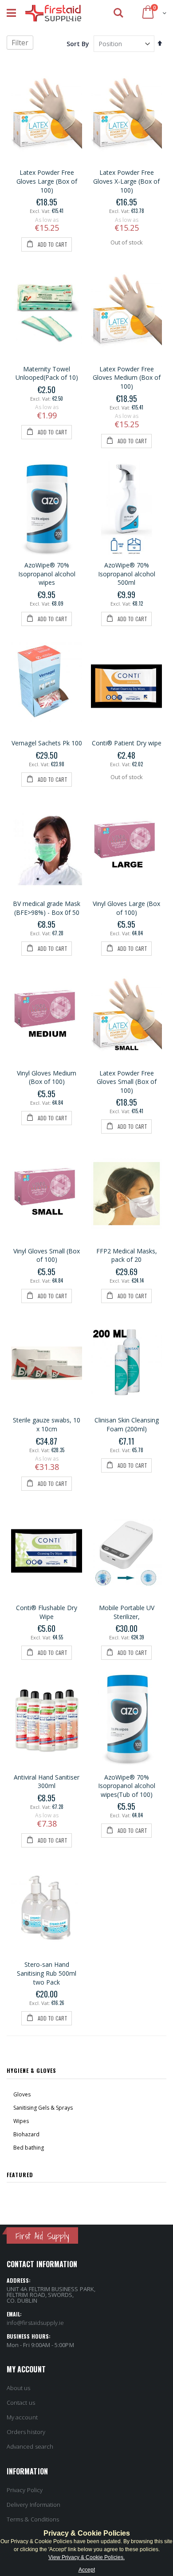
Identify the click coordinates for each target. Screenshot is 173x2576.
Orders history (26, 2432)
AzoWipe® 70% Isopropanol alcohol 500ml (127, 574)
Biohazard (26, 2134)
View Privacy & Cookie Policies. (86, 2557)
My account (22, 2417)
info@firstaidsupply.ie (35, 2323)
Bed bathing (29, 2148)
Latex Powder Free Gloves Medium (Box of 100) (127, 378)
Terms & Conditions (33, 2519)
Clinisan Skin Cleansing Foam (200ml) (127, 1424)
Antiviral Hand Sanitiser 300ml (47, 1782)
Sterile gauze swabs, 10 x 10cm (47, 1424)
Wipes (21, 2121)
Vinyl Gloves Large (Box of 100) (126, 908)
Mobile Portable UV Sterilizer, (127, 1612)
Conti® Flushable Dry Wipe (47, 1612)
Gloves (22, 2094)
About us (19, 2388)
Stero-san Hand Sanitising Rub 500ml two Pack (47, 1973)
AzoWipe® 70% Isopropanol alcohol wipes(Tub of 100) (127, 1786)
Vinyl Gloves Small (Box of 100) (47, 1255)
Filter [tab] (20, 43)
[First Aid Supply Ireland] (53, 13)
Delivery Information (33, 2505)
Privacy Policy (25, 2490)
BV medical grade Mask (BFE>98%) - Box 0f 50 (47, 908)
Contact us (21, 2403)
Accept (87, 2570)
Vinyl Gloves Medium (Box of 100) (47, 1077)
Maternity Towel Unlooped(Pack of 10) (47, 373)
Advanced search (30, 2446)
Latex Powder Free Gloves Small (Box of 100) (127, 1082)
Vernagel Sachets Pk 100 (47, 743)
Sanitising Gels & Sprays (43, 2108)
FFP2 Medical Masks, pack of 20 (127, 1255)
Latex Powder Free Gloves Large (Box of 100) (47, 181)
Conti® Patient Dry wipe (127, 743)
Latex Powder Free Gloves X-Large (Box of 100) (126, 181)
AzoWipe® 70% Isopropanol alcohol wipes (47, 574)
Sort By (78, 44)
